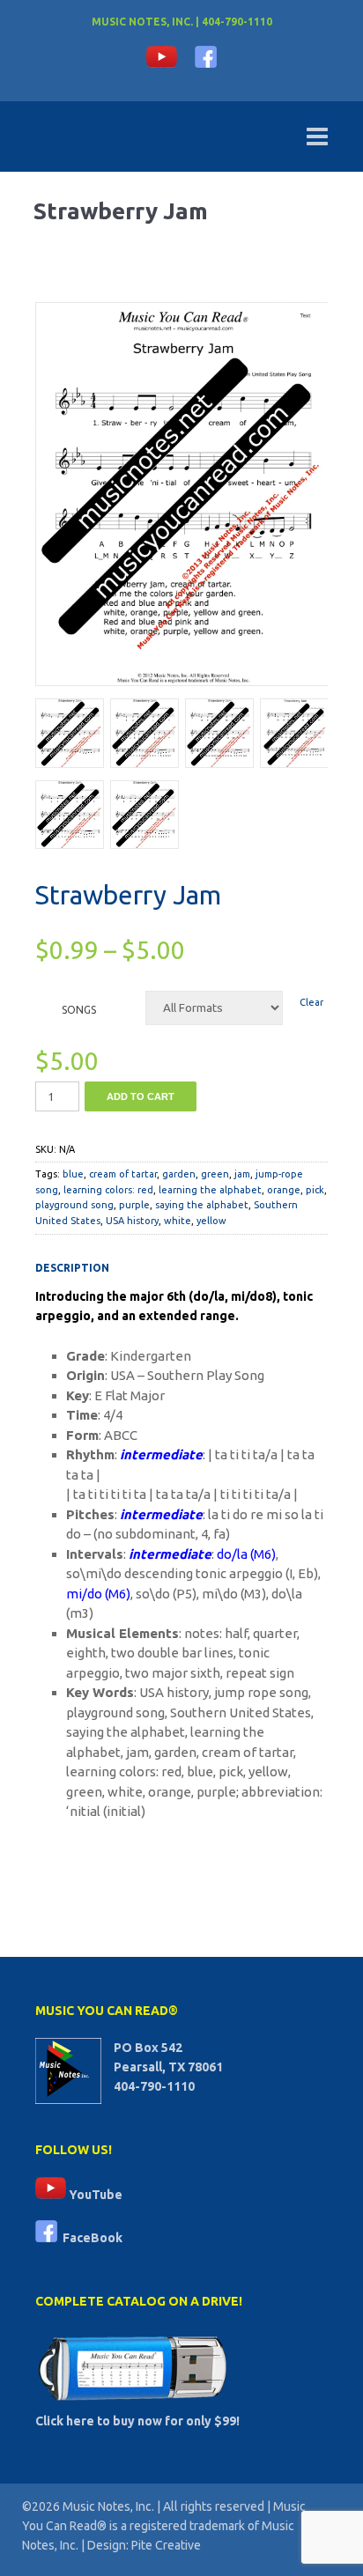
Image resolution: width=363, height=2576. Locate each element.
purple (134, 1205)
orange (284, 1190)
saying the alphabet (202, 1205)
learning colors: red (108, 1190)
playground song (74, 1205)
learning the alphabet (210, 1190)
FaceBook (90, 2238)
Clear (311, 1002)
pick (315, 1190)
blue (73, 1174)
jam (242, 1174)
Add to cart (141, 1096)
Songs (79, 1010)
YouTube (94, 2195)
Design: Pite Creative (144, 2545)
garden (179, 1174)
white (178, 1221)
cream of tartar (123, 1174)
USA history (132, 1221)
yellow (211, 1221)
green (215, 1174)
